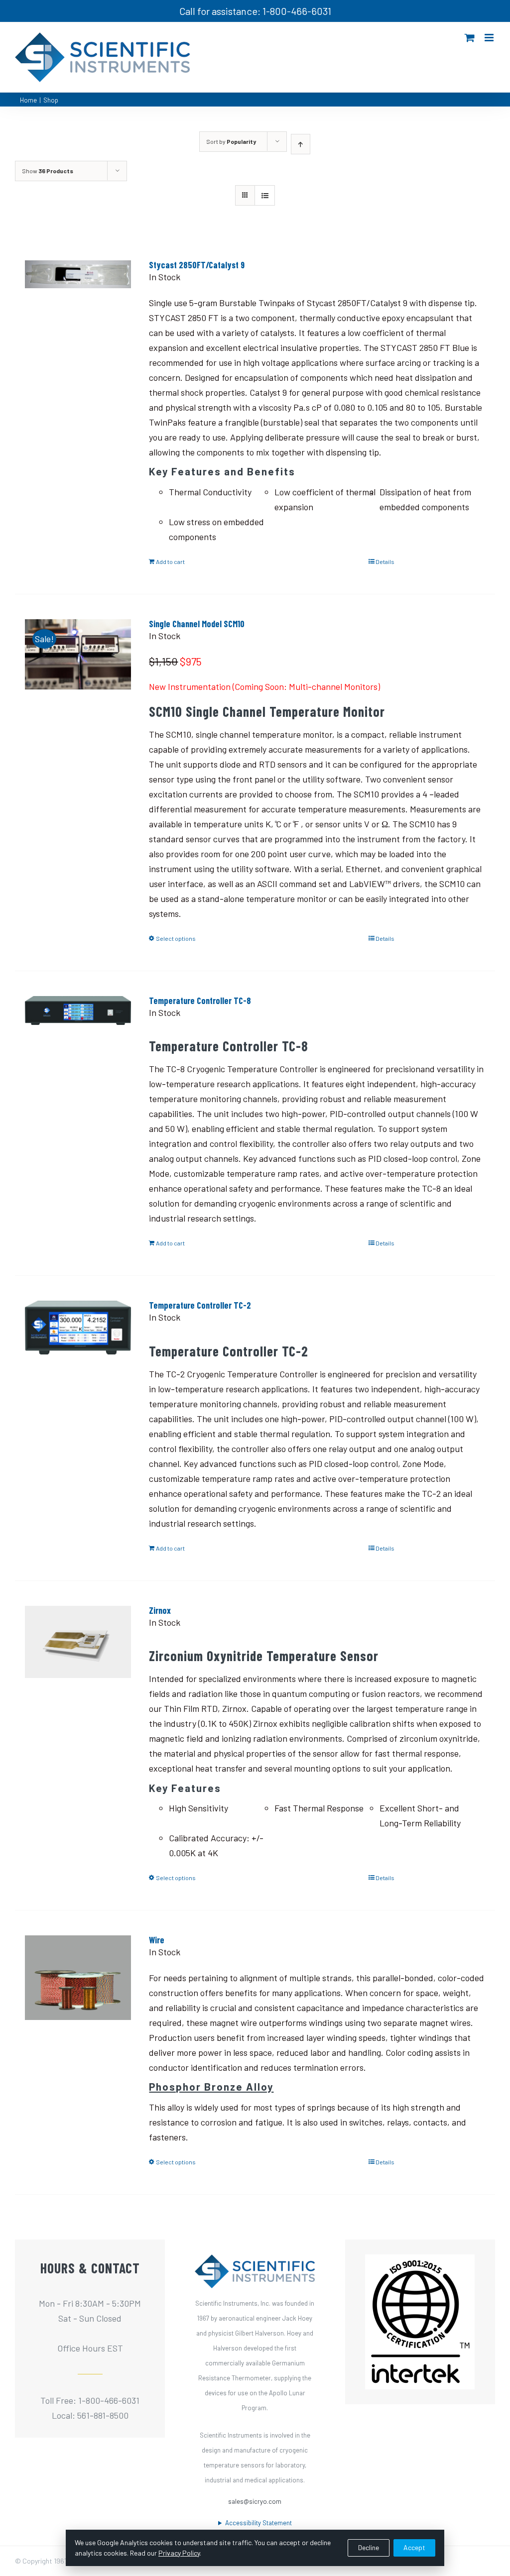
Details (385, 561)
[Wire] (78, 1994)
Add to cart (170, 561)
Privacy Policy (179, 2553)
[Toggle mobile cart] (470, 38)
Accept (414, 2547)
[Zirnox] (78, 1664)
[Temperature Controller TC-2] (78, 1359)
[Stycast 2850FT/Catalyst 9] (78, 319)
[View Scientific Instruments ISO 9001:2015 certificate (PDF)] (420, 2262)
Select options (176, 938)
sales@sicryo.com (255, 2501)
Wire (157, 1940)
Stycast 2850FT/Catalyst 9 (197, 265)
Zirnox (160, 1610)
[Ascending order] (301, 144)
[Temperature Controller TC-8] (78, 1054)
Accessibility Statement (258, 2523)
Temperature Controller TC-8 (200, 1001)
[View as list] (265, 195)
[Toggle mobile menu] (490, 38)
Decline (369, 2547)
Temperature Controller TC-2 (200, 1305)
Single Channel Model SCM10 (197, 624)
